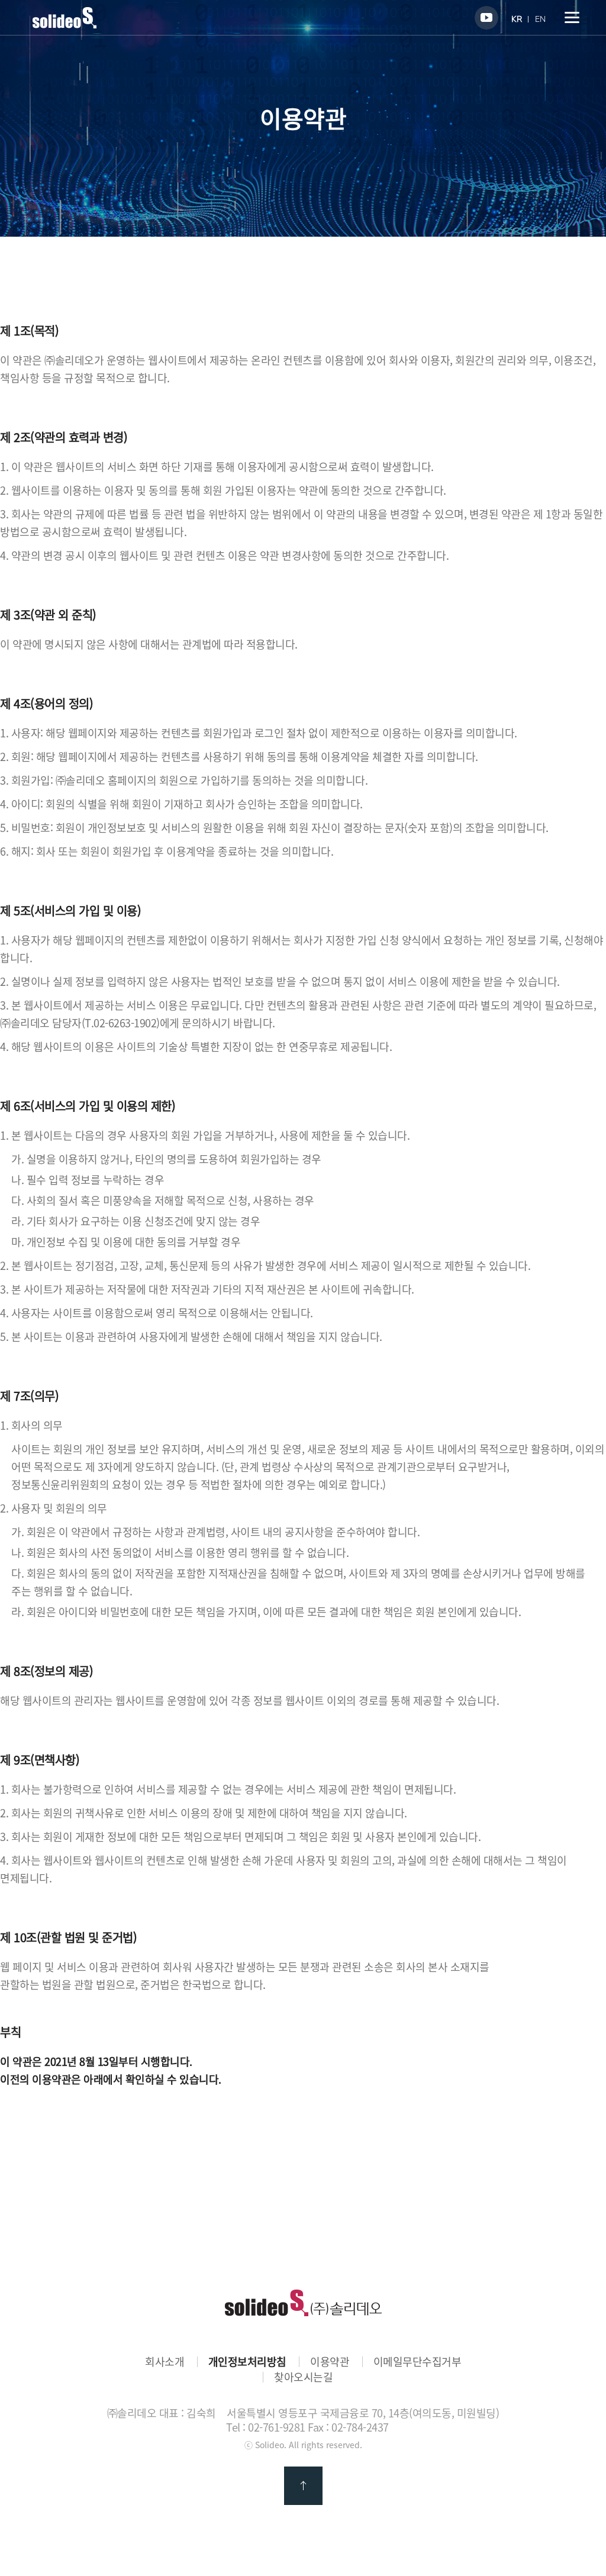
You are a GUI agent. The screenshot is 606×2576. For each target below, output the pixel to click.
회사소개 (165, 2362)
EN (540, 19)
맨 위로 (303, 2486)
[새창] (486, 18)
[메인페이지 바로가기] (65, 24)
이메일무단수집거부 (418, 2362)
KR (517, 19)
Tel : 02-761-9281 (266, 2427)
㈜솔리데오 (303, 2303)
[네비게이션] (572, 17)
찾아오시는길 (303, 2377)
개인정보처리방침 (247, 2362)
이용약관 (330, 2362)
